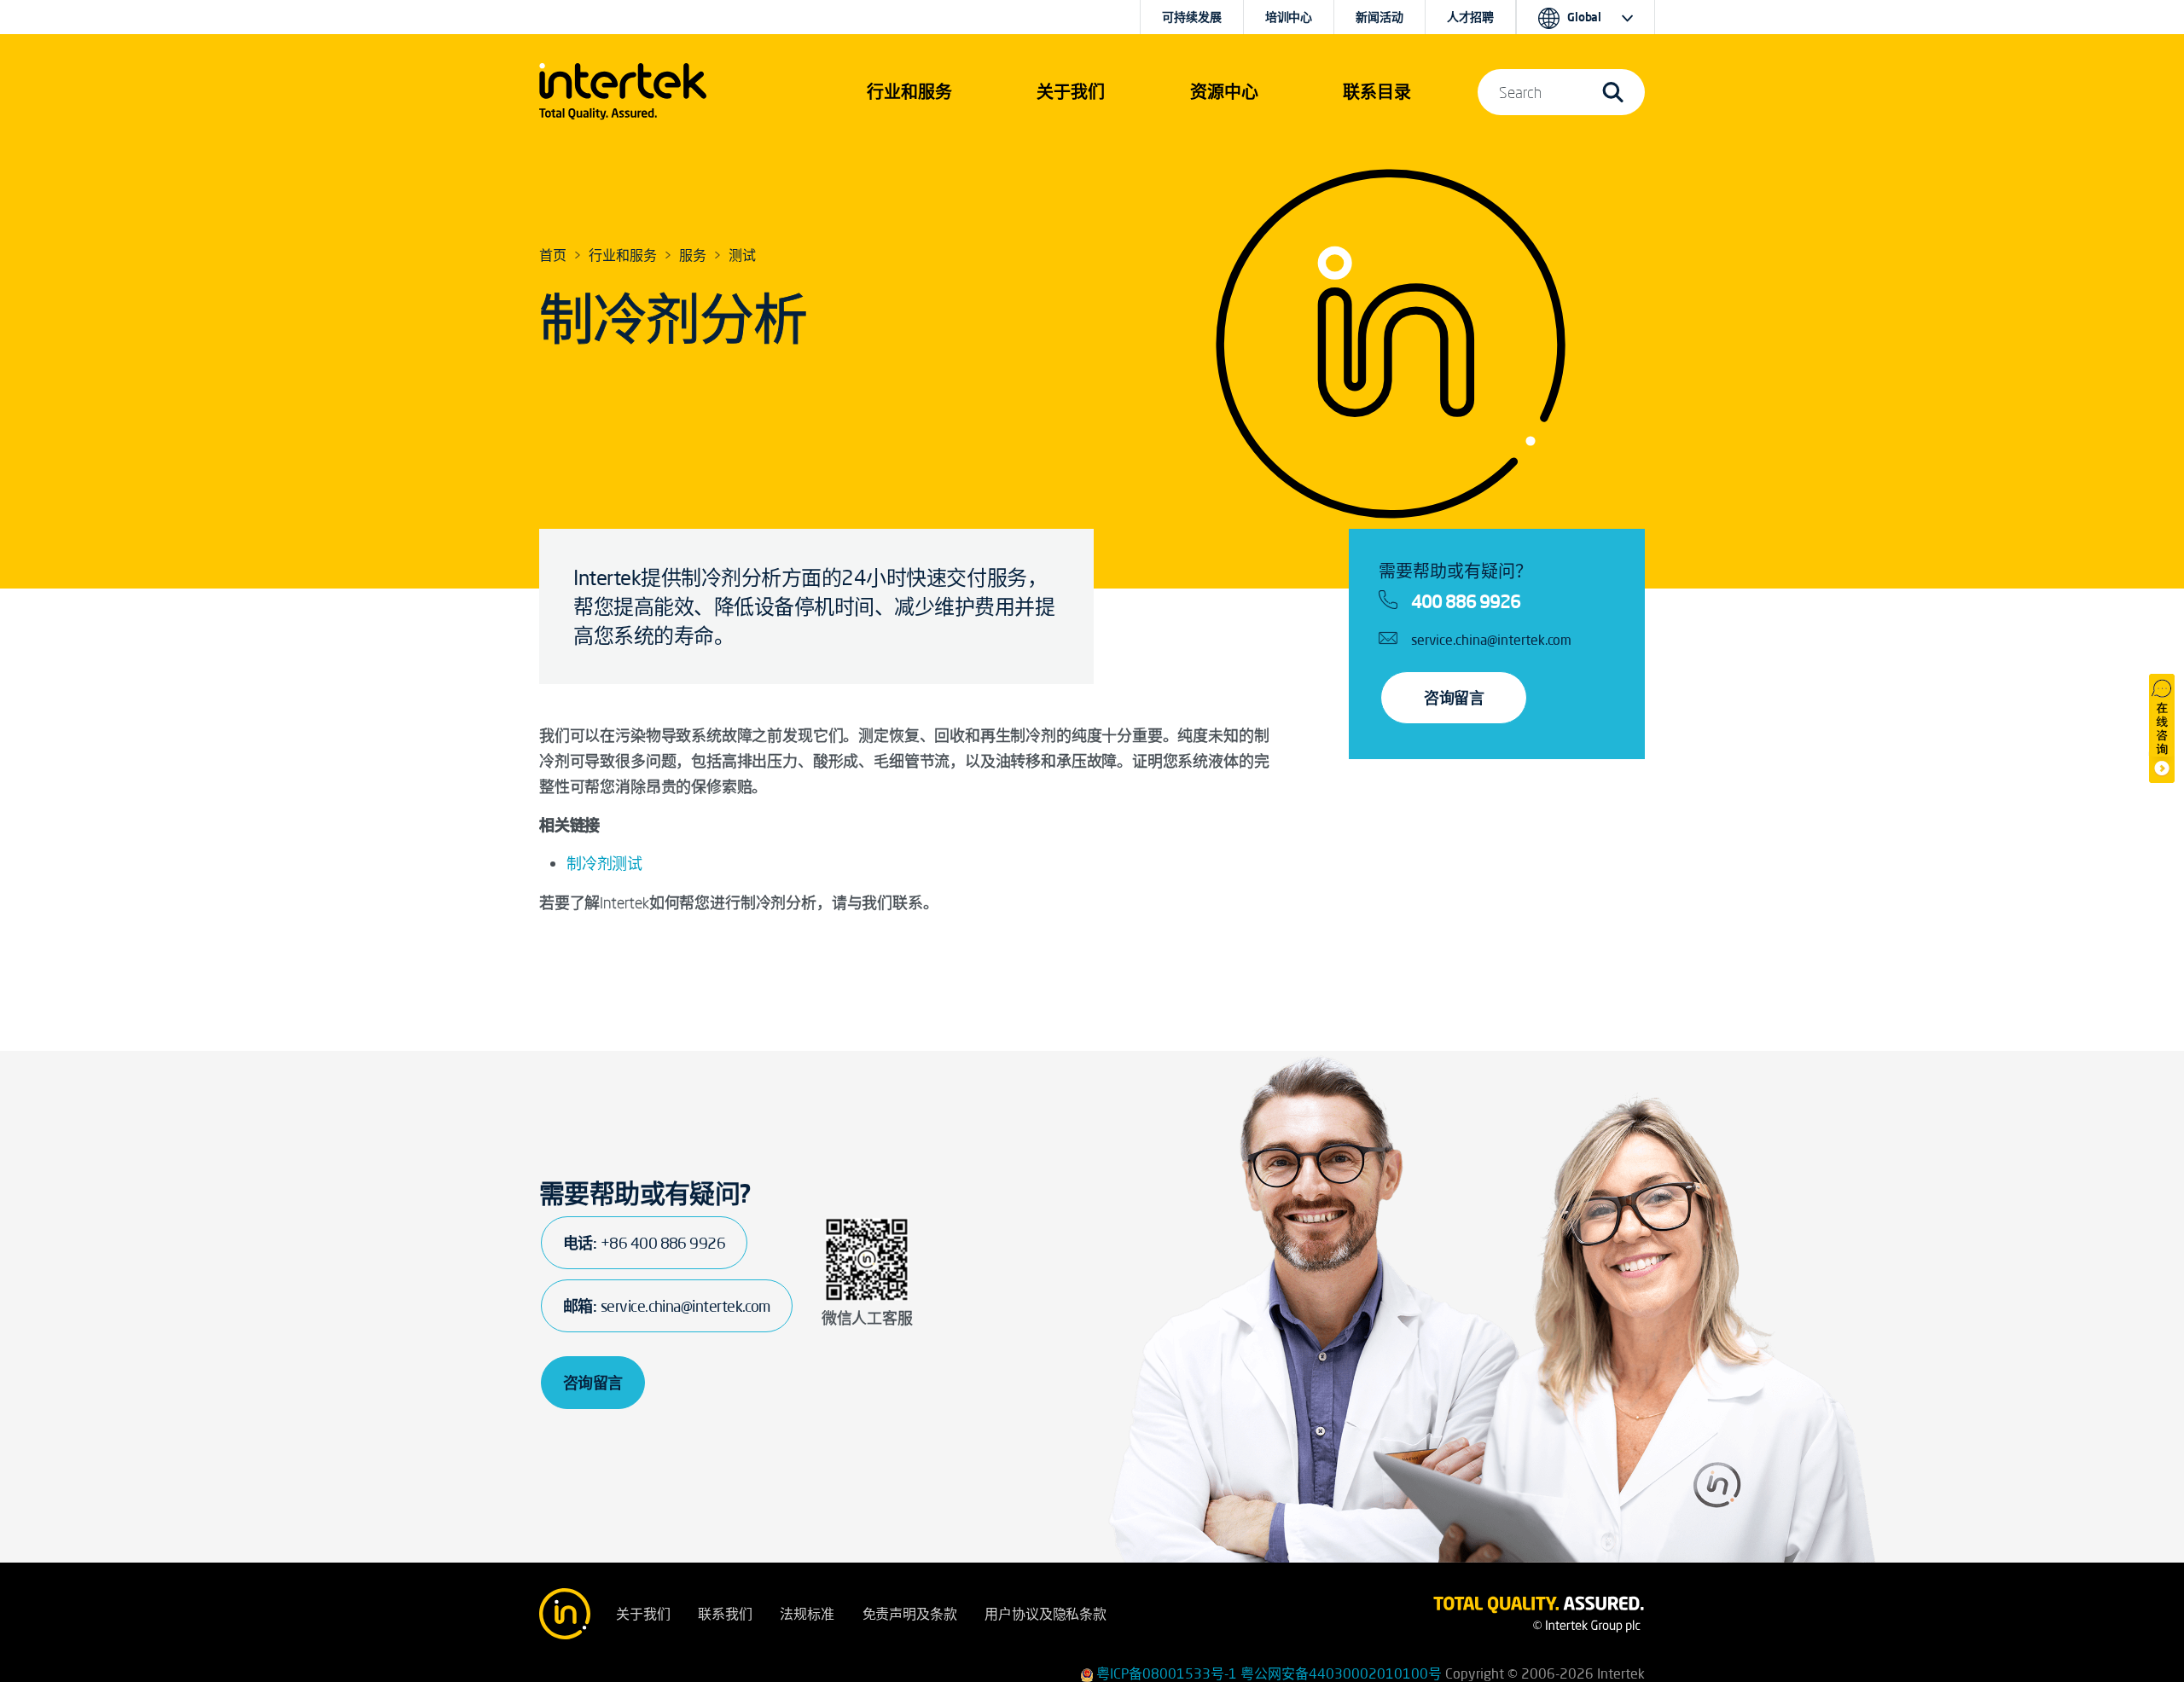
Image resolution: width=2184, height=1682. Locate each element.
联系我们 (725, 1614)
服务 (693, 255)
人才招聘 (1470, 17)
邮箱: (667, 1306)
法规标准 (807, 1614)
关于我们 (643, 1614)
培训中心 (1289, 17)
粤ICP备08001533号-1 (1167, 1673)
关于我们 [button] (1071, 92)
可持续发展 (1191, 17)
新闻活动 (1379, 17)
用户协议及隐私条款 (1046, 1614)
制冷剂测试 (604, 863)
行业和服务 (623, 255)
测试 (742, 255)
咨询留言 (1454, 698)
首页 (553, 255)
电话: (644, 1243)
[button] (909, 92)
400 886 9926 (1466, 601)
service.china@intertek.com (1491, 640)
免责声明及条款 (910, 1614)
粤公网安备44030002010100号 (1341, 1673)
